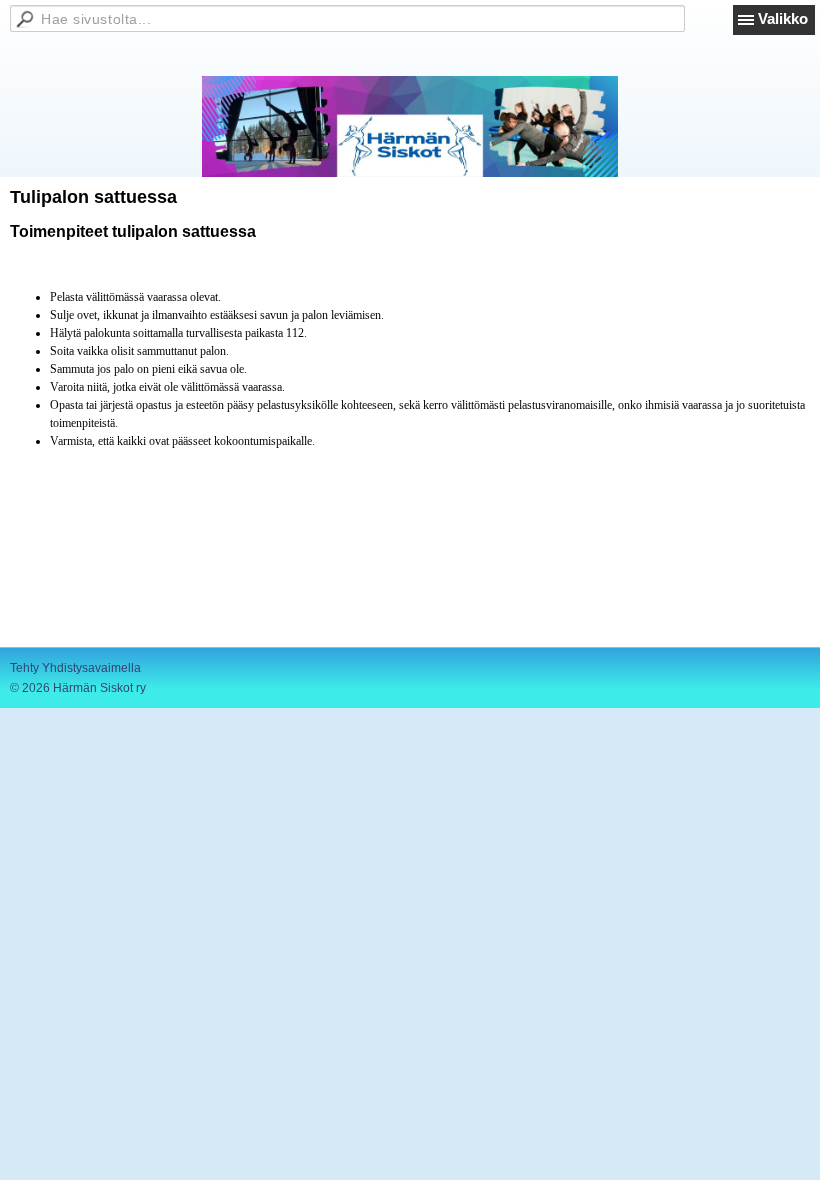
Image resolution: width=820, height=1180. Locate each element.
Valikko (783, 18)
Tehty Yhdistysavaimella (75, 668)
